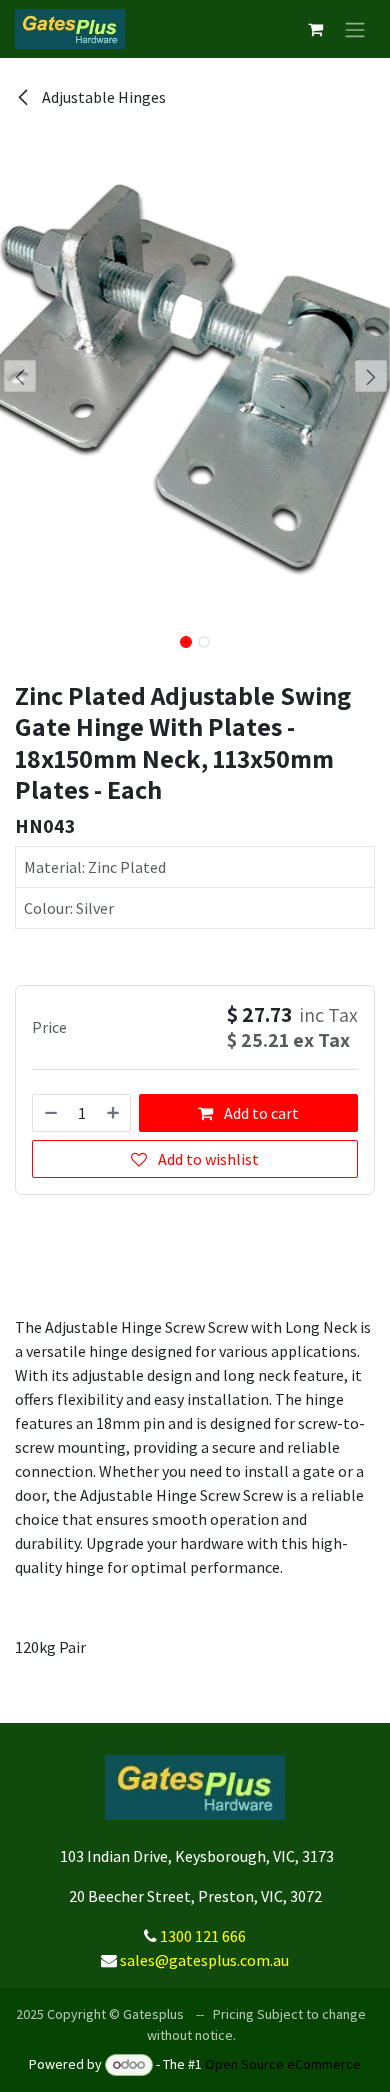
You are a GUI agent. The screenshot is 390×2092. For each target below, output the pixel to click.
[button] (19, 376)
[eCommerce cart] (315, 29)
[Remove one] (50, 1113)
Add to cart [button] (260, 1113)
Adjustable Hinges (102, 97)
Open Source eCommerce (283, 2064)
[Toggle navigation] (355, 29)
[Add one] (114, 1113)
